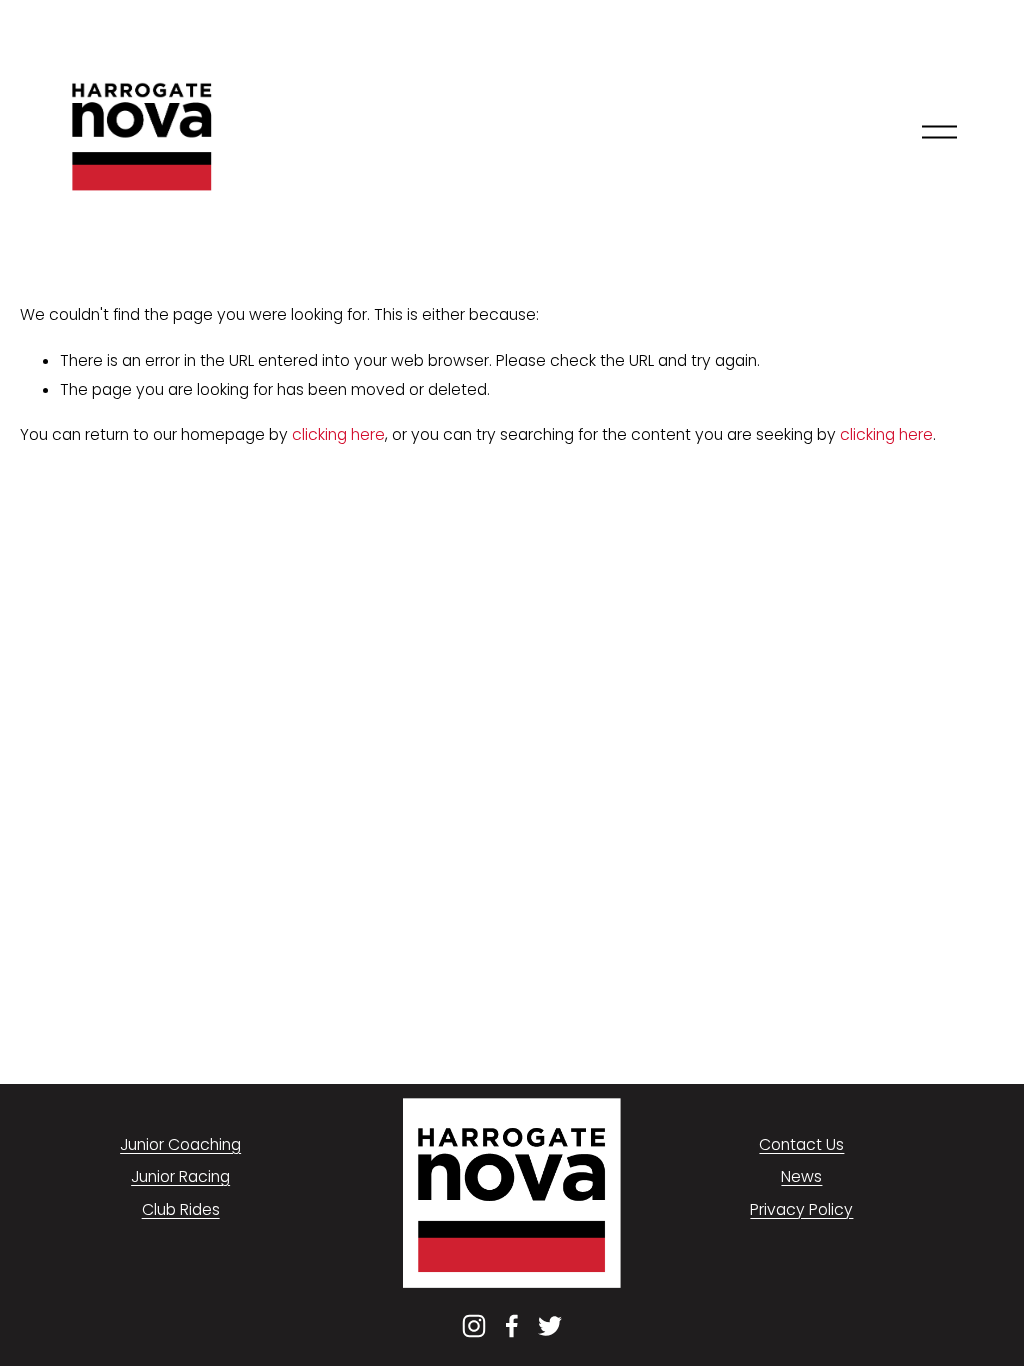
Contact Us (801, 1144)
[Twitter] (550, 1326)
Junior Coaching (180, 1144)
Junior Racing (180, 1176)
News (801, 1176)
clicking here (338, 434)
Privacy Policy (801, 1209)
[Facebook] (512, 1326)
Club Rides (181, 1209)
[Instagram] (474, 1326)
